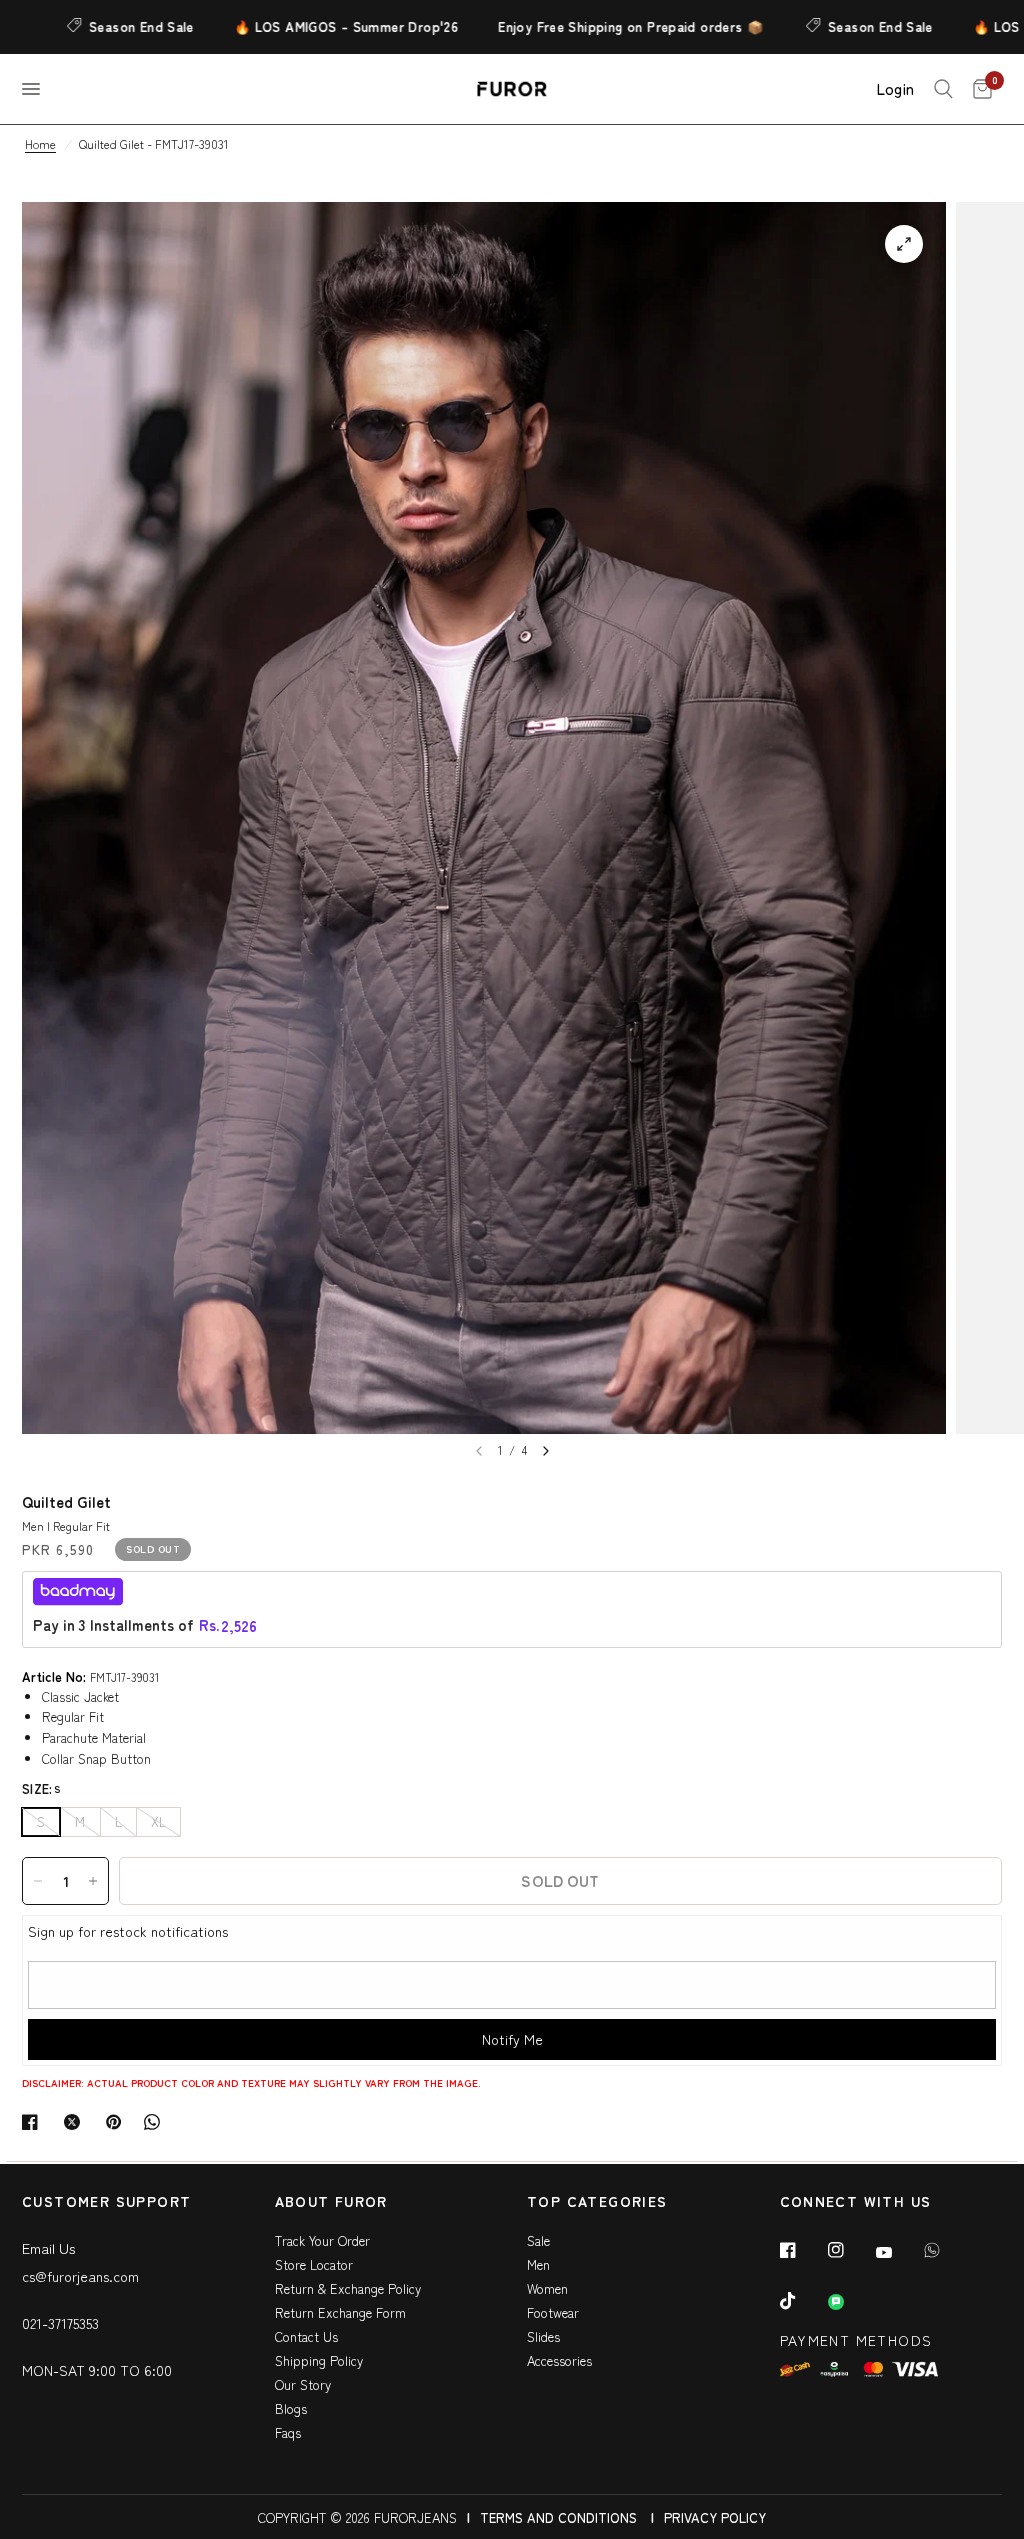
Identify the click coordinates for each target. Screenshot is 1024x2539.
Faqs (288, 2432)
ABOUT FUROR (331, 2202)
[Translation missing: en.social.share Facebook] (34, 2122)
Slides (543, 2336)
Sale (538, 2240)
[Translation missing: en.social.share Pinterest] (118, 2122)
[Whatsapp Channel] (850, 2302)
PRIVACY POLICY (715, 2517)
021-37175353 (60, 2323)
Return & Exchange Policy (348, 2288)
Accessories (559, 2360)
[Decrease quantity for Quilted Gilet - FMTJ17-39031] (38, 1881)
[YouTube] (898, 2252)
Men (538, 2264)
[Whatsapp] (946, 2250)
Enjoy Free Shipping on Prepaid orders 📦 (588, 26)
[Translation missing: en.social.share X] (76, 2122)
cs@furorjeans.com (80, 2276)
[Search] (943, 89)
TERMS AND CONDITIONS (558, 2517)
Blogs (291, 2408)
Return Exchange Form (340, 2312)
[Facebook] (802, 2250)
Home (40, 143)
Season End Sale (99, 26)
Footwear (553, 2312)
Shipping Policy (319, 2360)
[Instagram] (850, 2250)
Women (547, 2288)
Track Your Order (322, 2240)
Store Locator (314, 2264)
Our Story (303, 2384)
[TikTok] (802, 2301)
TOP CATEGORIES (597, 2202)
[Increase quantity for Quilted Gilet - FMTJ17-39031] (93, 1881)
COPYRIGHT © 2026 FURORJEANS (357, 2517)
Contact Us (306, 2336)
